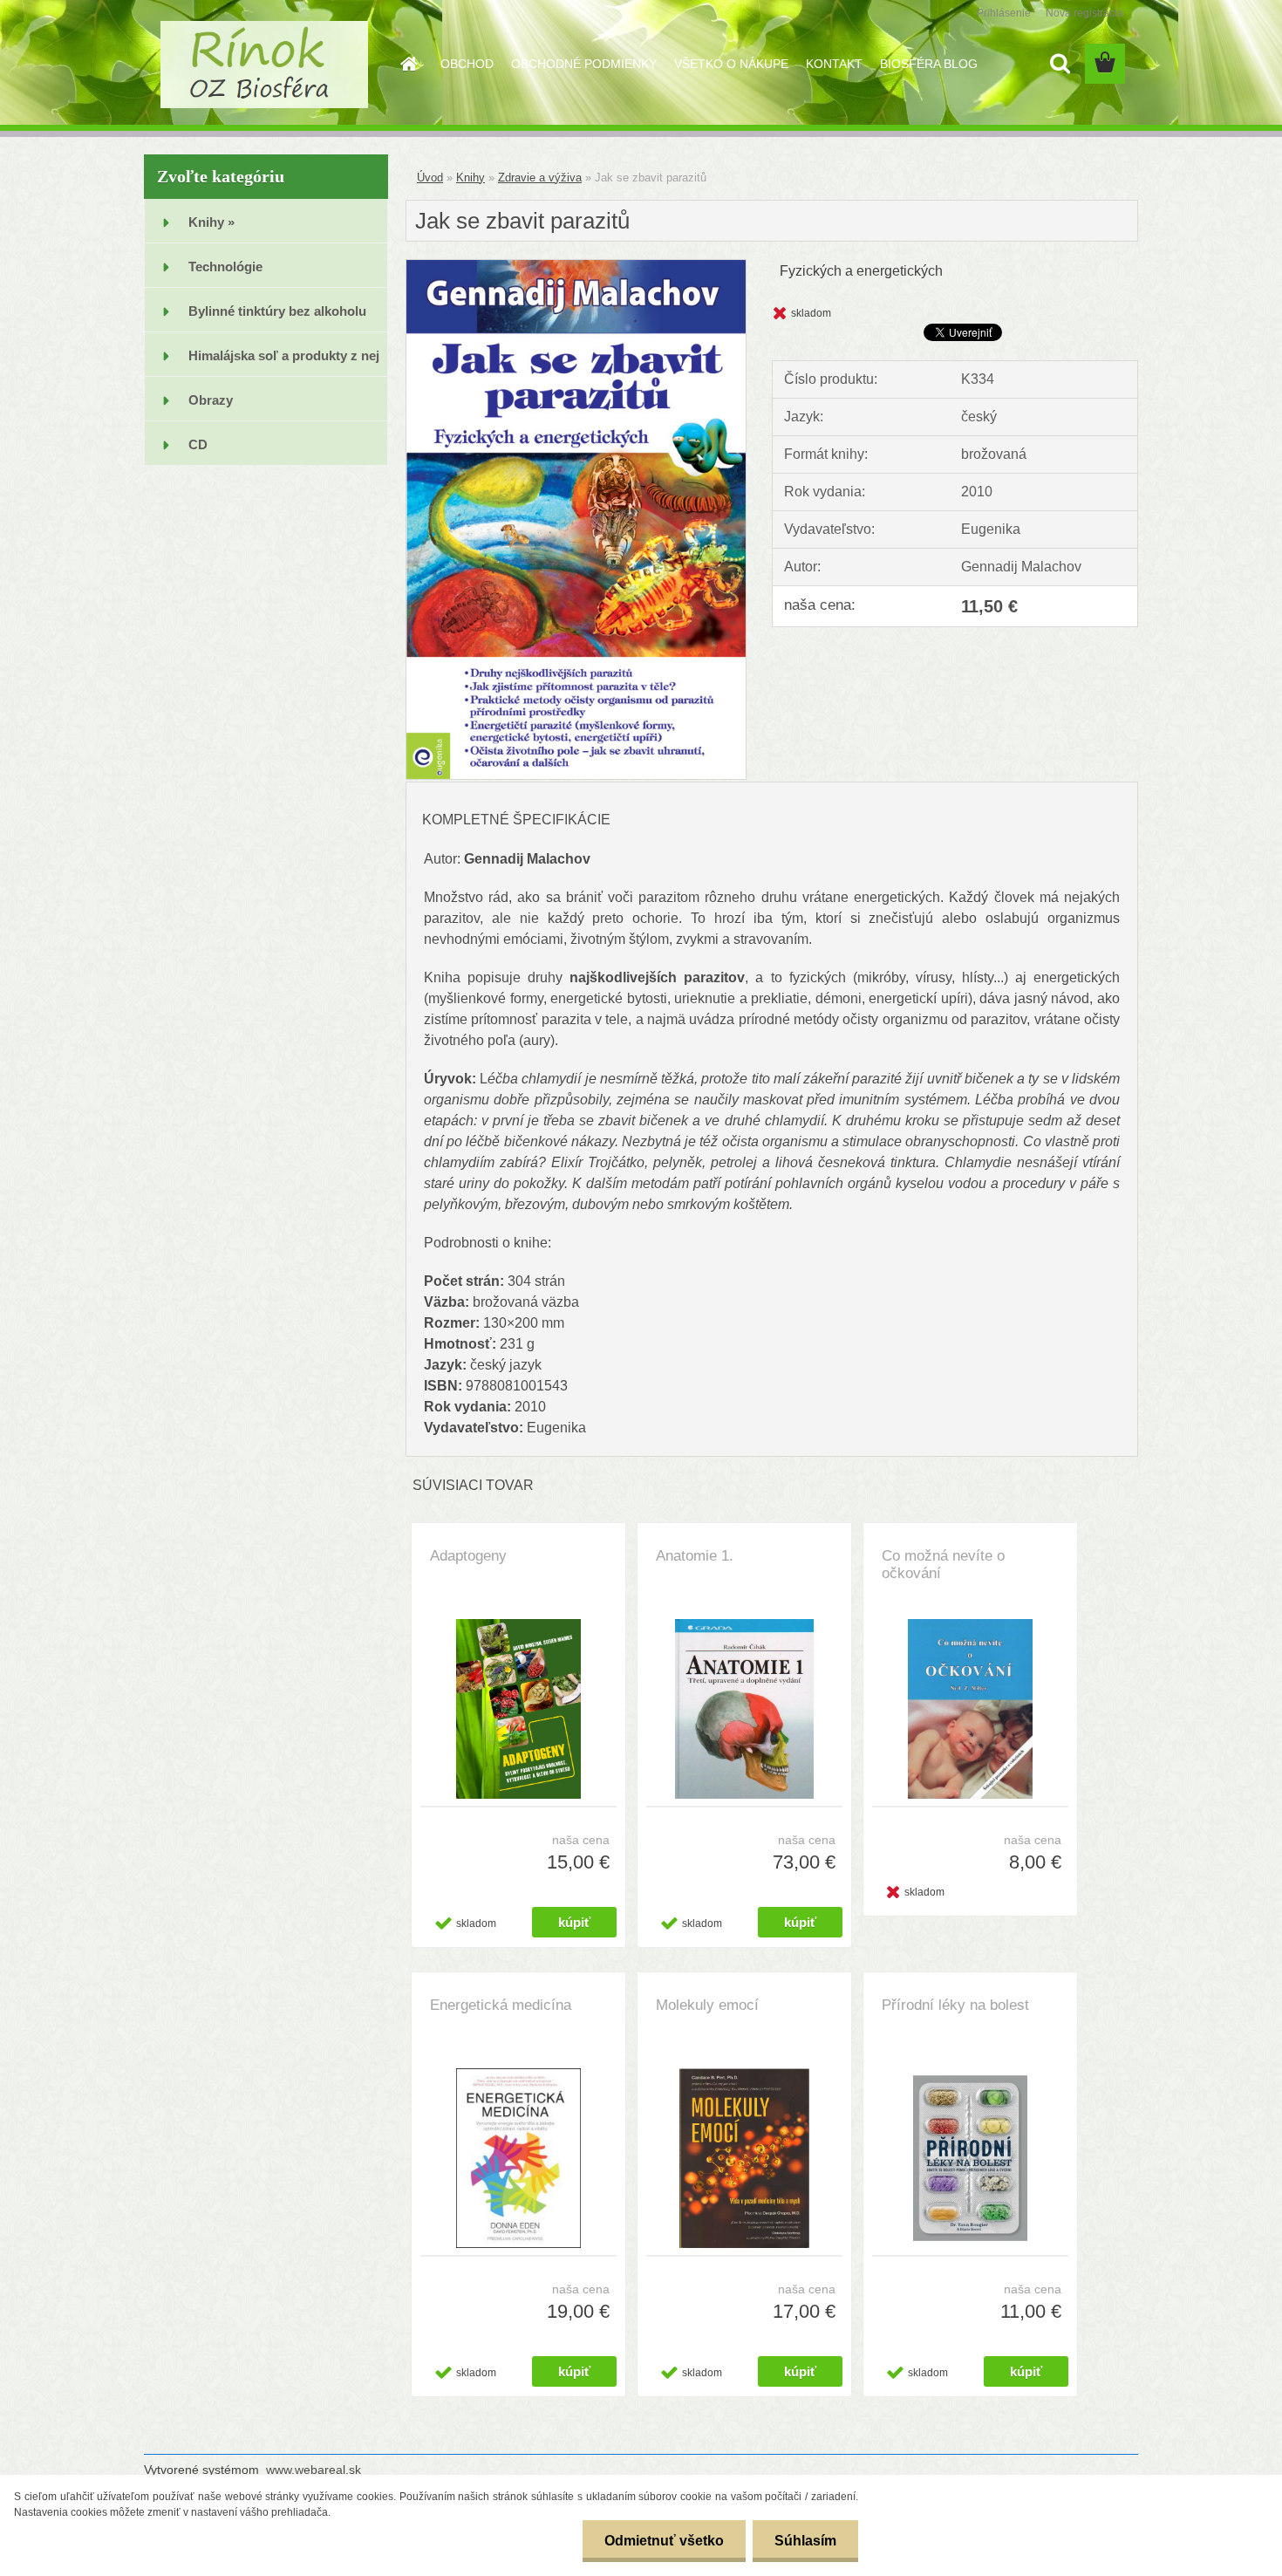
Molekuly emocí (707, 2005)
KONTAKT (834, 64)
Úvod (430, 178)
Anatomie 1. (695, 1556)
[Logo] (264, 65)
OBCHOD (467, 64)
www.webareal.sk (314, 2470)
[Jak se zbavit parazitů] (576, 266)
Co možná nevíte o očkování (943, 1565)
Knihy (471, 178)
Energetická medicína (501, 2005)
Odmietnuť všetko (664, 2541)
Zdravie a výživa (540, 178)
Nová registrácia (1084, 13)
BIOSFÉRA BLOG (929, 64)
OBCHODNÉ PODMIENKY (584, 64)
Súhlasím (805, 2541)
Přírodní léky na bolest (955, 2005)
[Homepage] (407, 64)
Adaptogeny (468, 1556)
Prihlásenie (1004, 13)
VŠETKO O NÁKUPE (731, 64)
